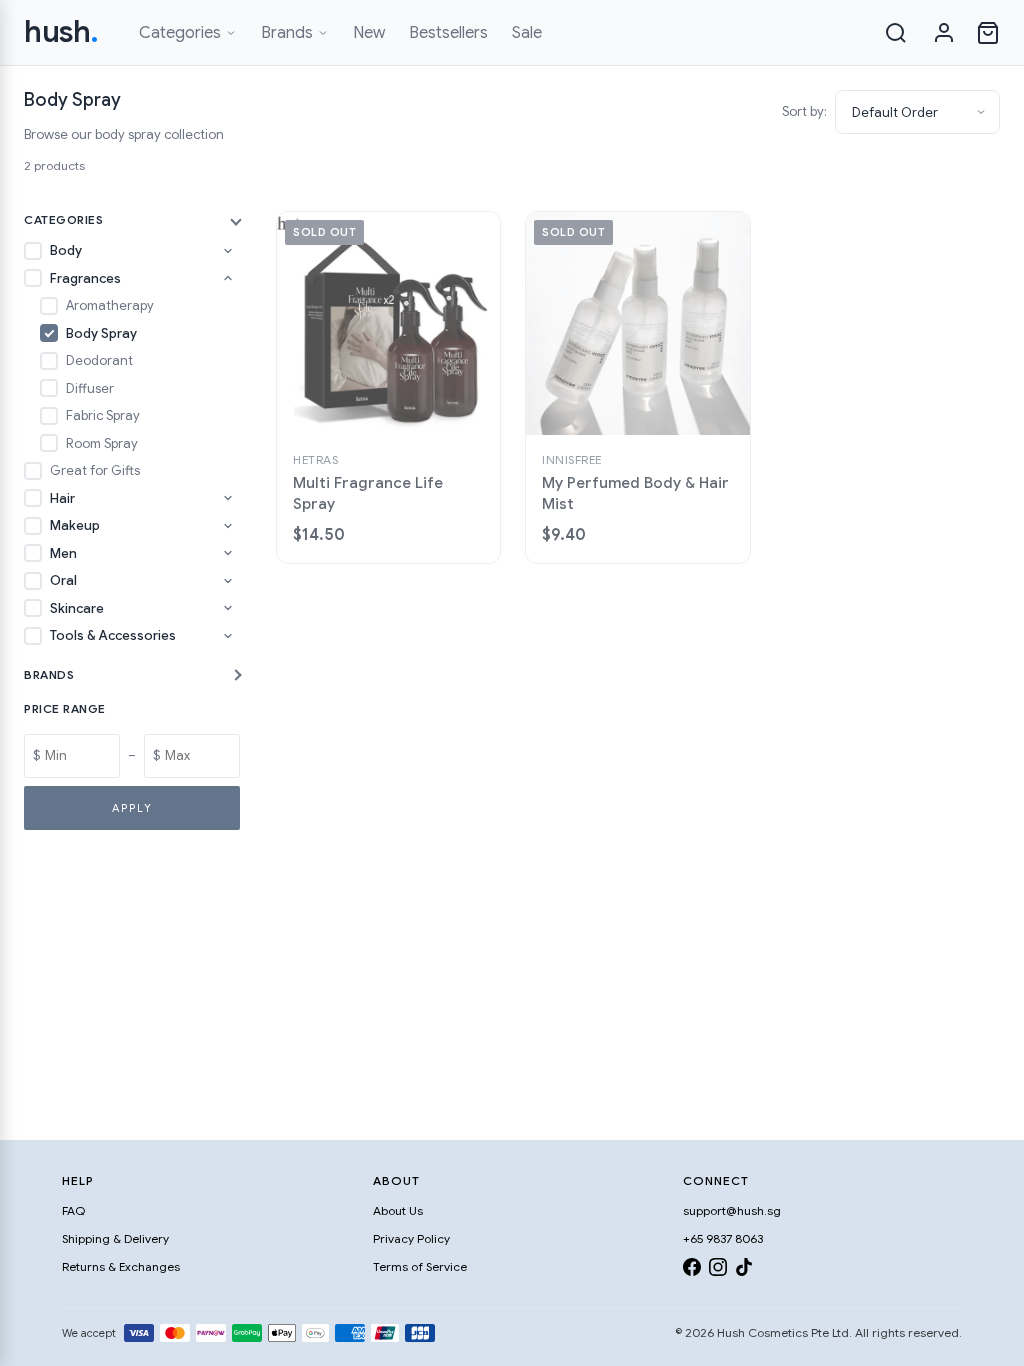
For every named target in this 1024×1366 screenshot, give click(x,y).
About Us (398, 1210)
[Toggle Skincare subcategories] (228, 608)
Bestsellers (448, 33)
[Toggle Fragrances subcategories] (228, 278)
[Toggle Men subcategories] (228, 553)
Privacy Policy (411, 1238)
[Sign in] (944, 33)
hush (61, 32)
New (369, 33)
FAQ (73, 1210)
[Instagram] (718, 1270)
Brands (287, 33)
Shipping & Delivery (115, 1238)
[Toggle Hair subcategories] (228, 498)
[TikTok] (744, 1270)
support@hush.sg (732, 1210)
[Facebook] (692, 1270)
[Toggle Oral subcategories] (228, 581)
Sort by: (804, 111)
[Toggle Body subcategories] (228, 251)
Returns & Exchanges (121, 1266)
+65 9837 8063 (723, 1238)
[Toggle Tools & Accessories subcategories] (228, 636)
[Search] (896, 33)
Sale (527, 33)
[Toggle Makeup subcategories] (228, 526)
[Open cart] (988, 33)
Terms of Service (420, 1266)
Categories (180, 33)
